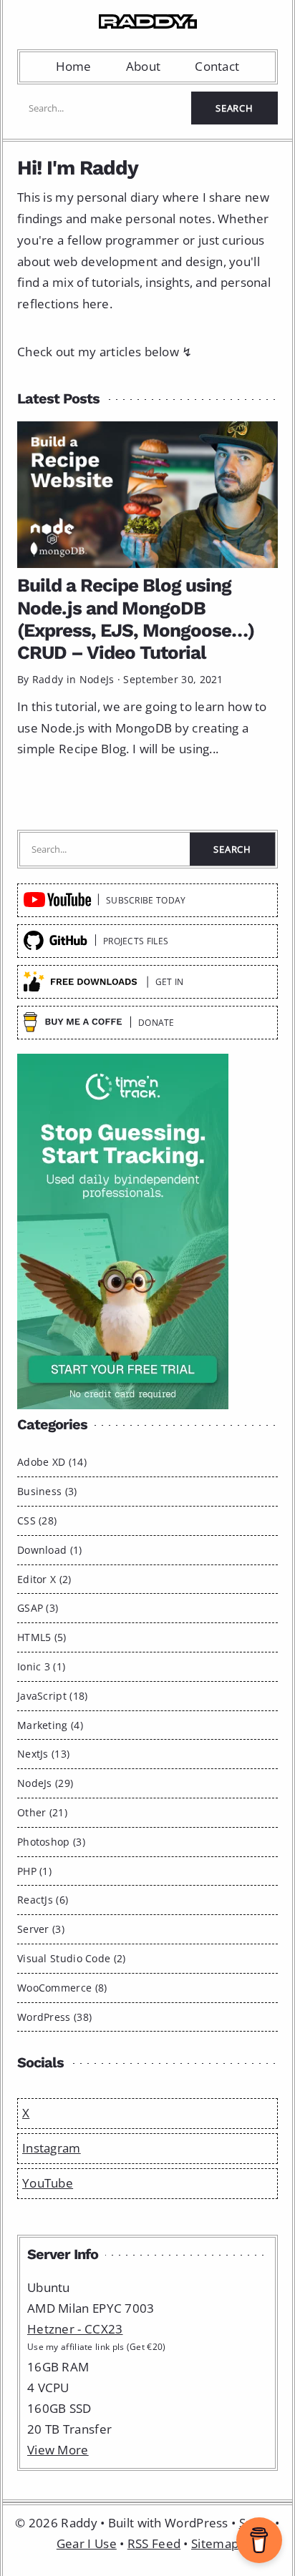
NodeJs (97, 679)
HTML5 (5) (42, 1637)
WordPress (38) (54, 2017)
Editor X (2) (44, 1579)
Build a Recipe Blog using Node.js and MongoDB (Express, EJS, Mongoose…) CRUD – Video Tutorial (136, 619)
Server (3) (41, 1929)
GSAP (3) (38, 1608)
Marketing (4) (50, 1725)
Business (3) (47, 1491)
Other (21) (42, 1812)
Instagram (52, 2148)
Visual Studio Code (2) (72, 1958)
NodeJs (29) (45, 1783)
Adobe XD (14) (52, 1462)
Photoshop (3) (51, 1842)
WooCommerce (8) (62, 1988)
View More (58, 2450)
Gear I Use (87, 2543)
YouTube (48, 2183)
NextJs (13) (43, 1754)
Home (74, 66)
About (144, 66)
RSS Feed (154, 2543)
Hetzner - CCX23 (75, 2329)
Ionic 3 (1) (41, 1666)
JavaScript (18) (53, 1696)
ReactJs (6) (43, 1900)
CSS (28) (37, 1520)
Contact (217, 66)
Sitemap (215, 2543)
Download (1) (50, 1550)
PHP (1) (34, 1871)
